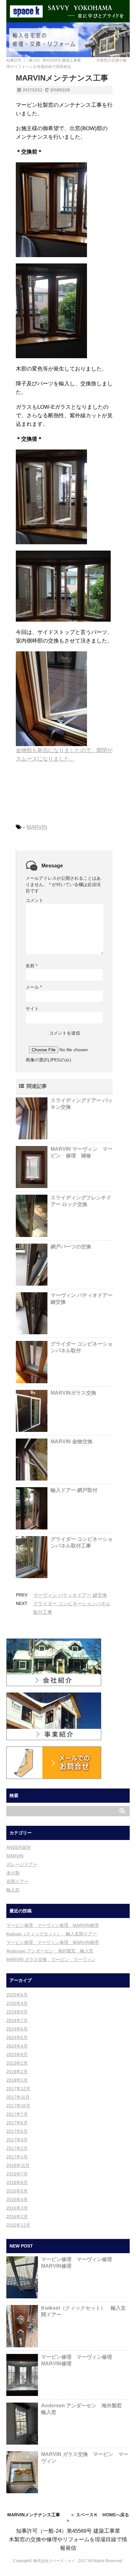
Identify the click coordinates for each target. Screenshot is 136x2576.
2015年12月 (18, 2225)
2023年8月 (17, 2054)
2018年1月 (17, 2080)
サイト (32, 1009)
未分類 (13, 1873)
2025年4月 (17, 2003)
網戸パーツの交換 (71, 1247)
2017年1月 (17, 2157)
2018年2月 (17, 2072)
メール (34, 987)
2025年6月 (17, 1995)
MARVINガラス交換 (73, 1393)
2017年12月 (18, 2089)
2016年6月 (17, 2182)
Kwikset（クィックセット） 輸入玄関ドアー (52, 1934)
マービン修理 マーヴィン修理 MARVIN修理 (53, 1925)
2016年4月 (17, 2199)
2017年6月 (17, 2123)
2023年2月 (17, 2063)
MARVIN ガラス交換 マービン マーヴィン (51, 1959)
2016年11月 (18, 2165)
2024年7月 (17, 2020)
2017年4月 (17, 2140)
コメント (34, 900)
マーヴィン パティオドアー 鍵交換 (70, 1595)
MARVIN (37, 827)
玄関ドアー (17, 1881)
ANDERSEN (18, 1847)
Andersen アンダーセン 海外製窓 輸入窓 (50, 1951)
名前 (31, 966)
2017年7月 (17, 2114)
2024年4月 (17, 2046)
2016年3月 (17, 2208)
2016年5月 (17, 2191)
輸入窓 (13, 1890)
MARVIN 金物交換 (71, 1442)
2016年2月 (17, 2217)
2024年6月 (17, 2029)
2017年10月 (18, 2106)
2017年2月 (17, 2148)
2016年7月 (17, 2174)
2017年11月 (18, 2097)
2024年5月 (17, 2037)
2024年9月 (17, 2012)
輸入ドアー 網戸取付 (74, 1490)
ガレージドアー (22, 1864)
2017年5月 (17, 2131)
